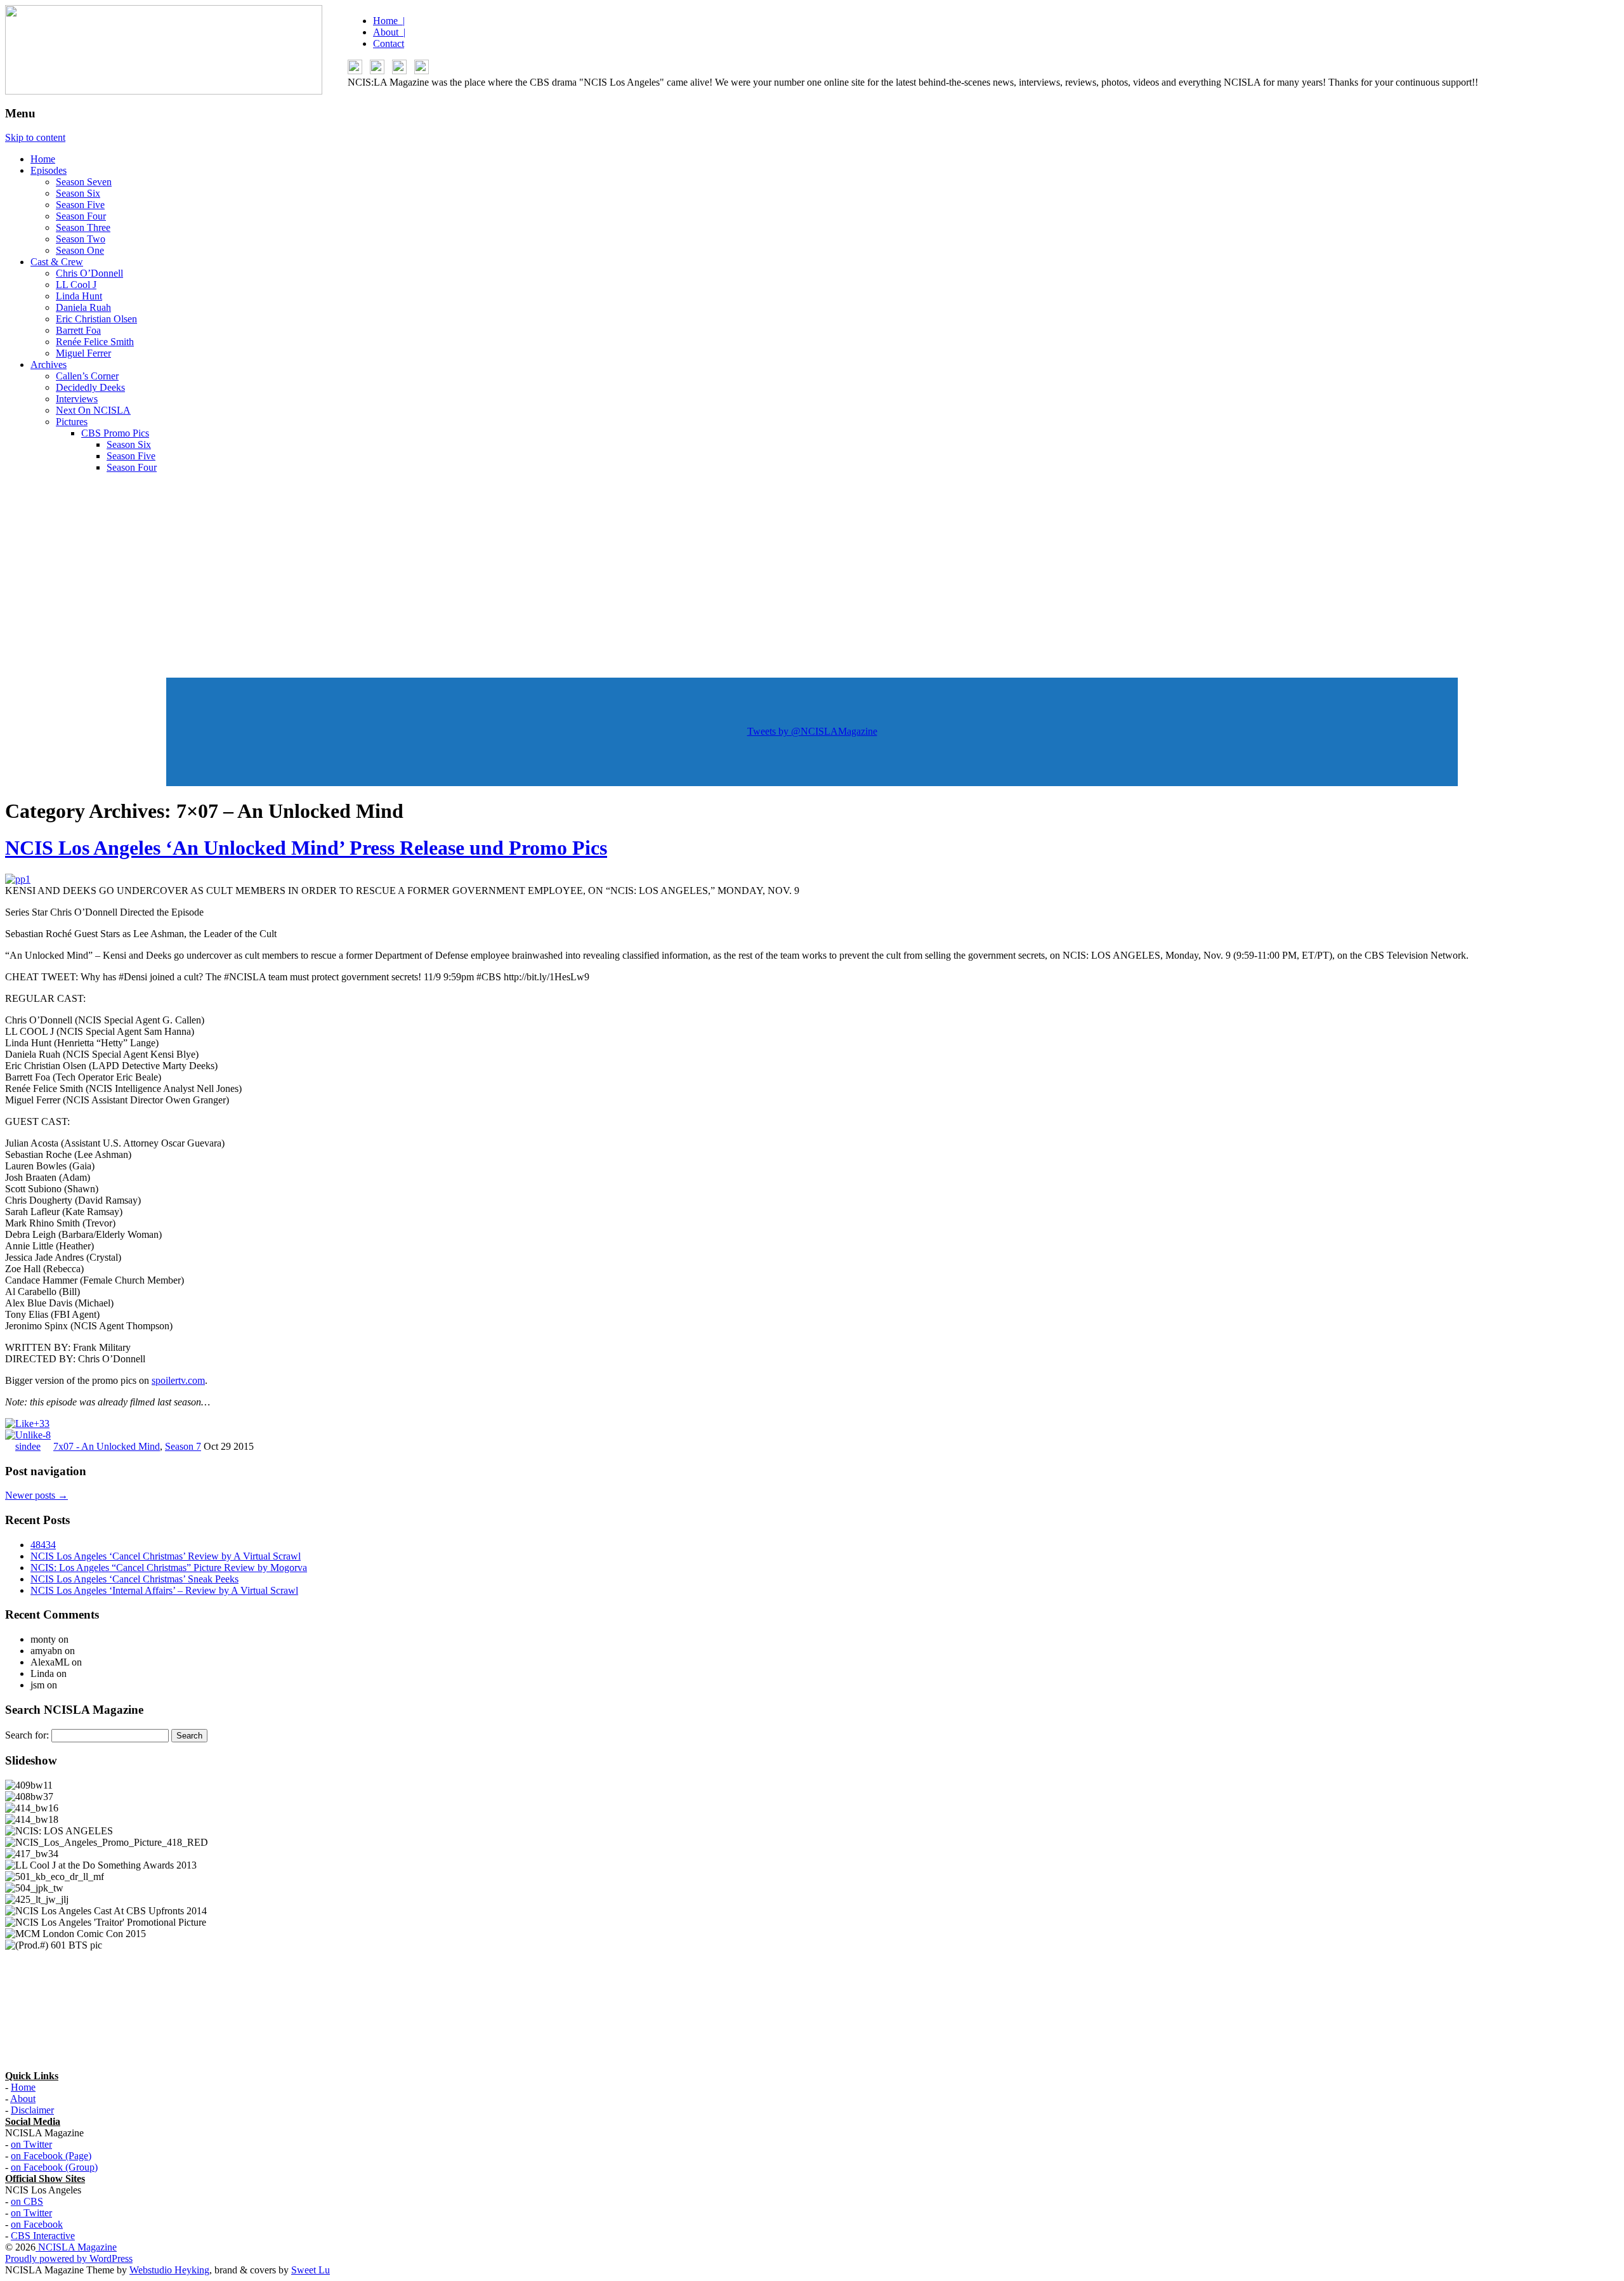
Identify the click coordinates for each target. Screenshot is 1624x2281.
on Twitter (31, 2144)
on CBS (27, 2201)
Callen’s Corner (87, 376)
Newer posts (36, 1495)
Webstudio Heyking (169, 2270)
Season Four (81, 216)
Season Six (78, 193)
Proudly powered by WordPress (69, 2258)
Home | (389, 21)
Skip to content (35, 137)
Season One (80, 250)
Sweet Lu (311, 2270)
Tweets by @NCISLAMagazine (812, 731)
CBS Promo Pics (115, 433)
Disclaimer (32, 2110)
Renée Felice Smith (95, 342)
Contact (389, 43)
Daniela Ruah (83, 307)
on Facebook (37, 2224)
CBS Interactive (43, 2236)
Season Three (83, 227)
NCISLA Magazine (76, 2247)
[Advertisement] (812, 572)
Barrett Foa (78, 330)
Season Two (81, 239)
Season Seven (84, 182)
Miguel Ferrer (83, 353)
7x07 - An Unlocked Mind (107, 1446)
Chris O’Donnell (89, 273)
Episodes (49, 170)
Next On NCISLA (93, 410)
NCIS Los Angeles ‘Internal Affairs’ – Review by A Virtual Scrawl (164, 1590)
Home (43, 159)
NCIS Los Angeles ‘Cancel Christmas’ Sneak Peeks (134, 1579)
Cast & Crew (57, 262)
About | (389, 32)
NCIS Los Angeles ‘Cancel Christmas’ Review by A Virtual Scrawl (166, 1556)
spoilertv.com (178, 1380)
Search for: (27, 1735)
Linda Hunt (79, 296)
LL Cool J (76, 285)
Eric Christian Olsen (96, 319)
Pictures (72, 422)
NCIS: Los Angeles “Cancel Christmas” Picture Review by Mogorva (169, 1568)
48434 (43, 1545)
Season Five (80, 205)
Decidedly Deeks (90, 387)
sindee (28, 1446)
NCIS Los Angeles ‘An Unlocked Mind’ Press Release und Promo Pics (306, 848)
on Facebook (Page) (51, 2156)
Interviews (77, 399)
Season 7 (183, 1446)
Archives (49, 365)
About (23, 2099)
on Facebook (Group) (54, 2167)
